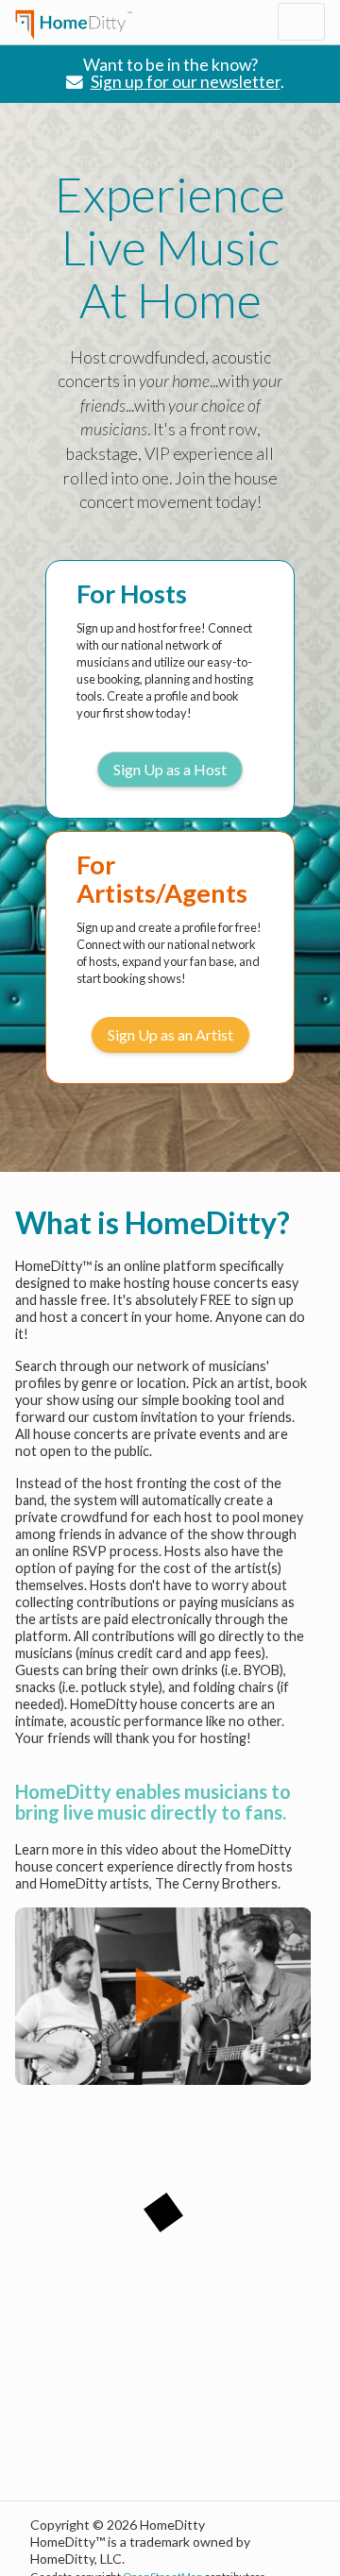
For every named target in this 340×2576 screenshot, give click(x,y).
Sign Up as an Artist (170, 1034)
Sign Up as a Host (170, 769)
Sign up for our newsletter (186, 82)
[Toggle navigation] (301, 22)
